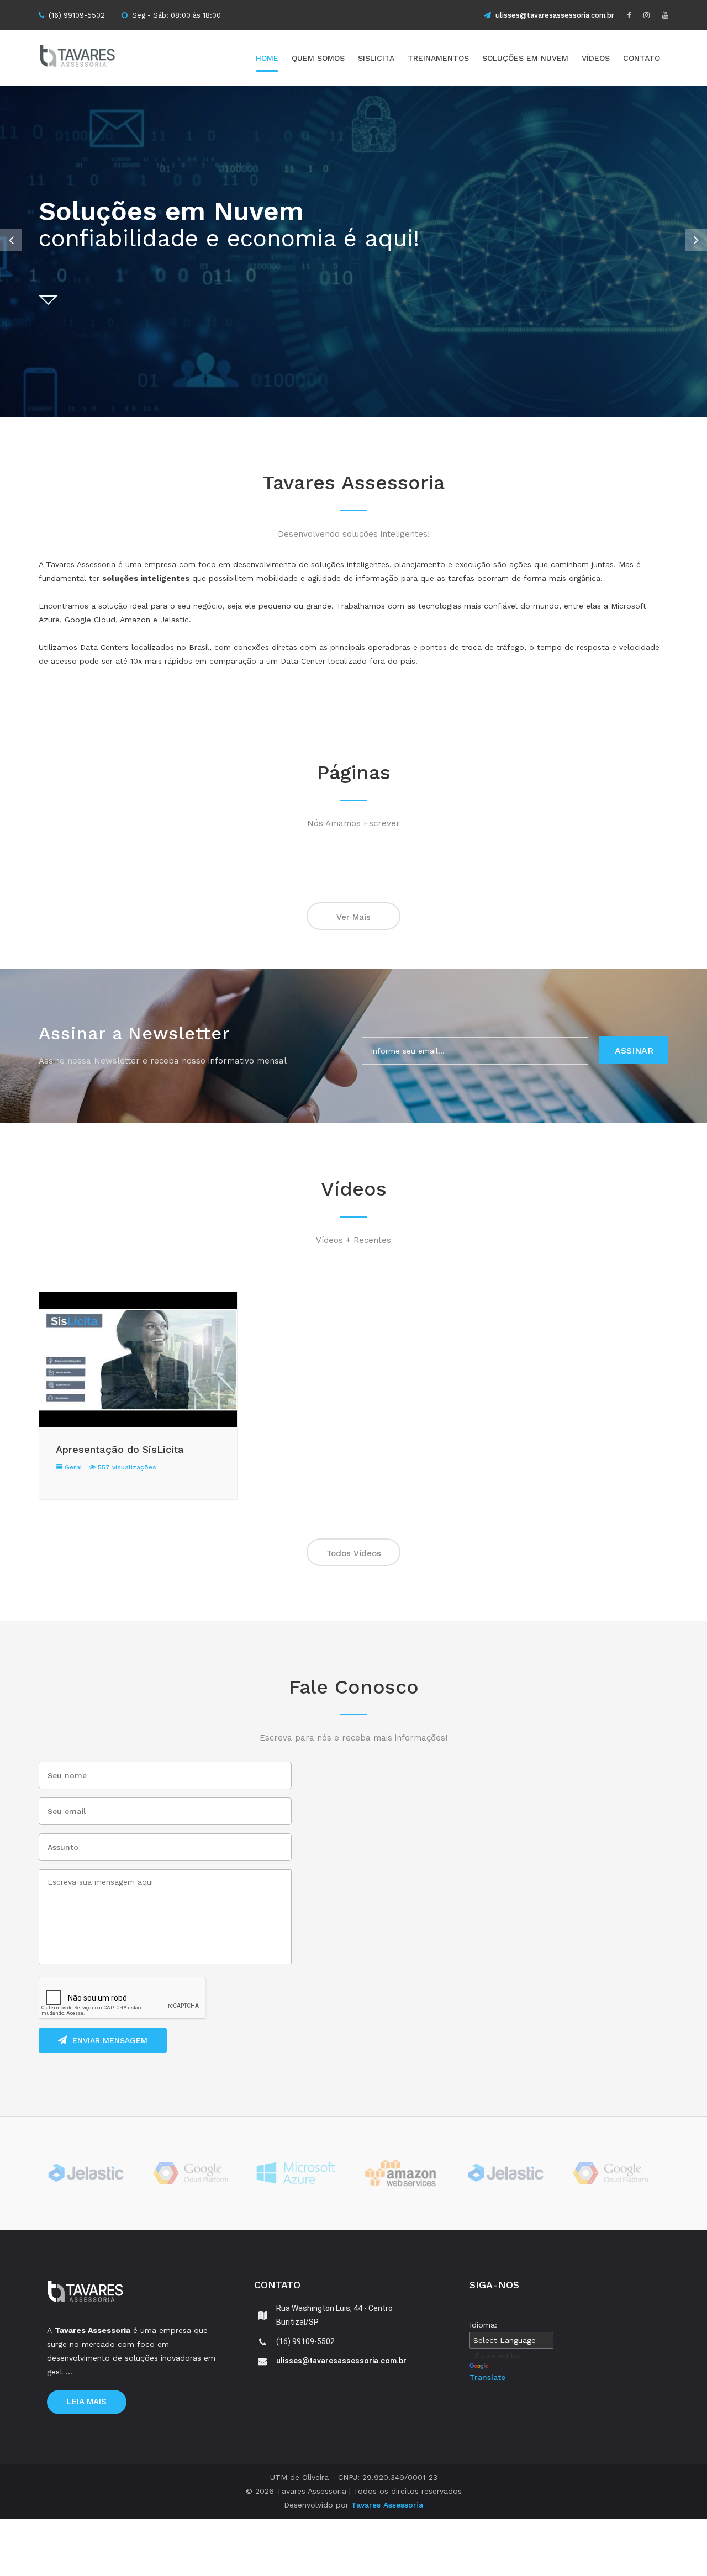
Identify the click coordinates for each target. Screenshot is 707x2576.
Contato (642, 58)
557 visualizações (126, 1467)
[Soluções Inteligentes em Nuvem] (97, 58)
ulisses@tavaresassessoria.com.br (555, 15)
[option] (353, 251)
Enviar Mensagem (110, 2040)
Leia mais (87, 2402)
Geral (72, 1467)
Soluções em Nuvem (525, 58)
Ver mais (353, 917)
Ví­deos (596, 58)
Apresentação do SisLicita (120, 1449)
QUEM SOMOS (318, 58)
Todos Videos (354, 1553)
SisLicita (376, 58)
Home (267, 58)
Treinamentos (438, 58)
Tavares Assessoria (387, 2505)
